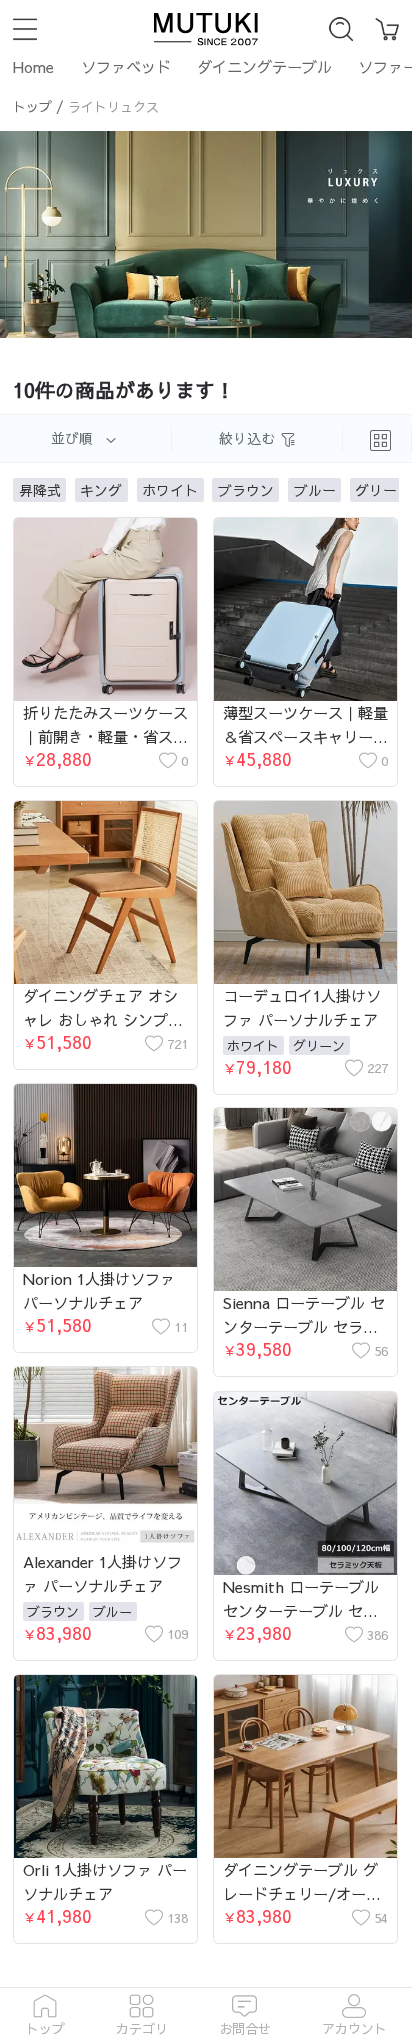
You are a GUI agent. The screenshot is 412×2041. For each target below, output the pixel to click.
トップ (32, 106)
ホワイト (253, 1045)
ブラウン (53, 1611)
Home (33, 66)
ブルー (112, 1611)
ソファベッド (126, 66)
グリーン (319, 1045)
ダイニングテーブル (264, 66)
